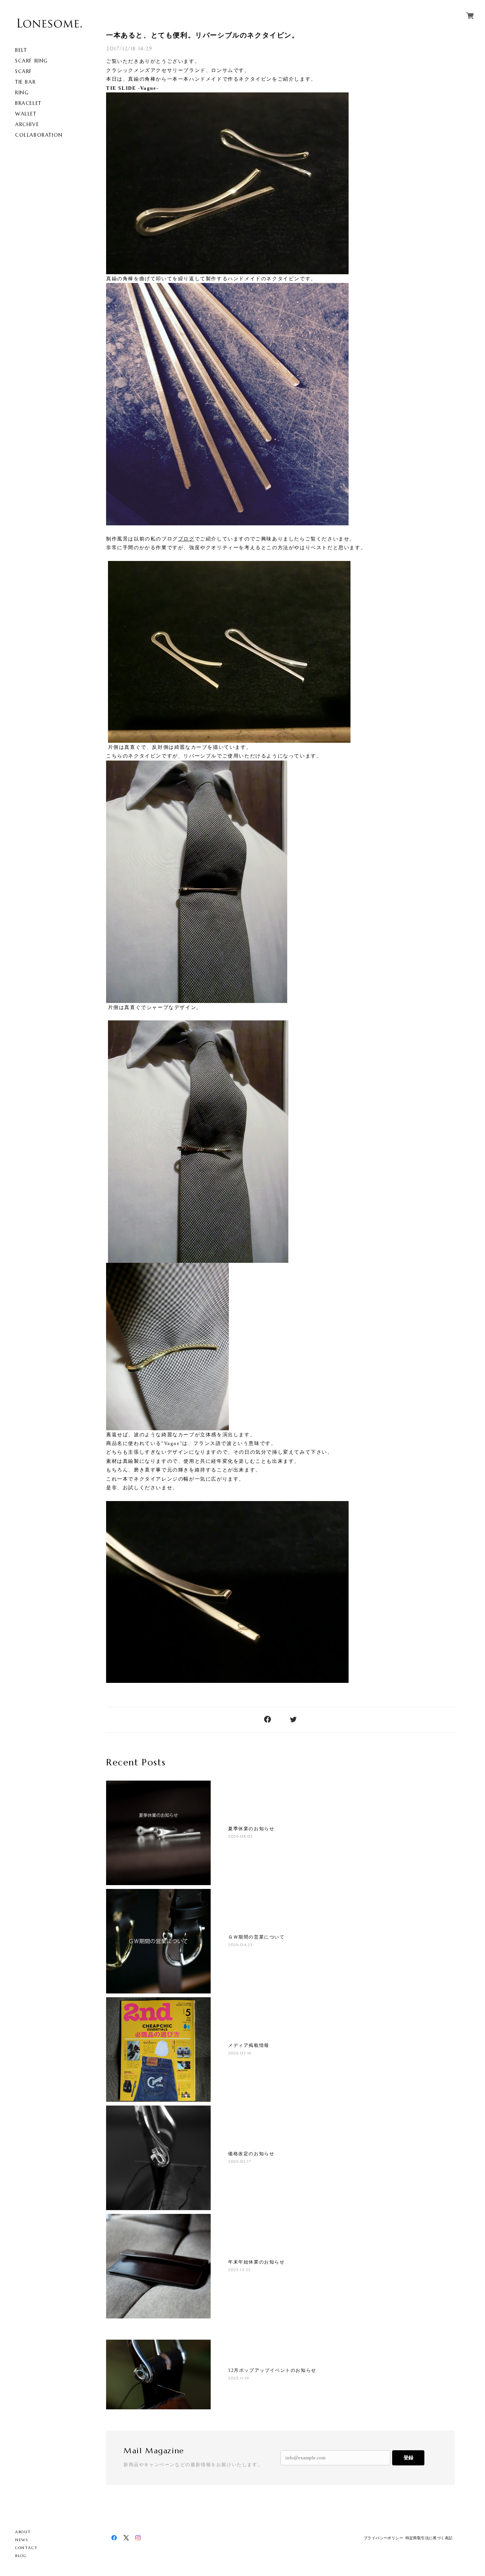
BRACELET (28, 103)
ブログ (186, 539)
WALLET (26, 114)
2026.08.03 (241, 1836)
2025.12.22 (239, 2270)
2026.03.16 (240, 2053)
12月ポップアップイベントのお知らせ (272, 2370)
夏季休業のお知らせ (251, 1829)
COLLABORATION (39, 135)
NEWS (22, 2540)
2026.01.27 (240, 2161)
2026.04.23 (240, 1945)
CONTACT (26, 2548)
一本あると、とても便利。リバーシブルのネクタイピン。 (203, 35)
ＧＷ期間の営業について (257, 1937)
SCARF (24, 71)
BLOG (21, 2556)
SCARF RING (32, 61)
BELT (21, 50)
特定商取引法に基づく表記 (429, 2538)
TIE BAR (25, 82)
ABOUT (23, 2532)
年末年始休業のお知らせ (257, 2262)
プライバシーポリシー (383, 2538)
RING (22, 93)
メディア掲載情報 (249, 2045)
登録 (408, 2458)
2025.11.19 (239, 2378)
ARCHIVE (27, 124)
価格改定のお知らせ (251, 2154)
